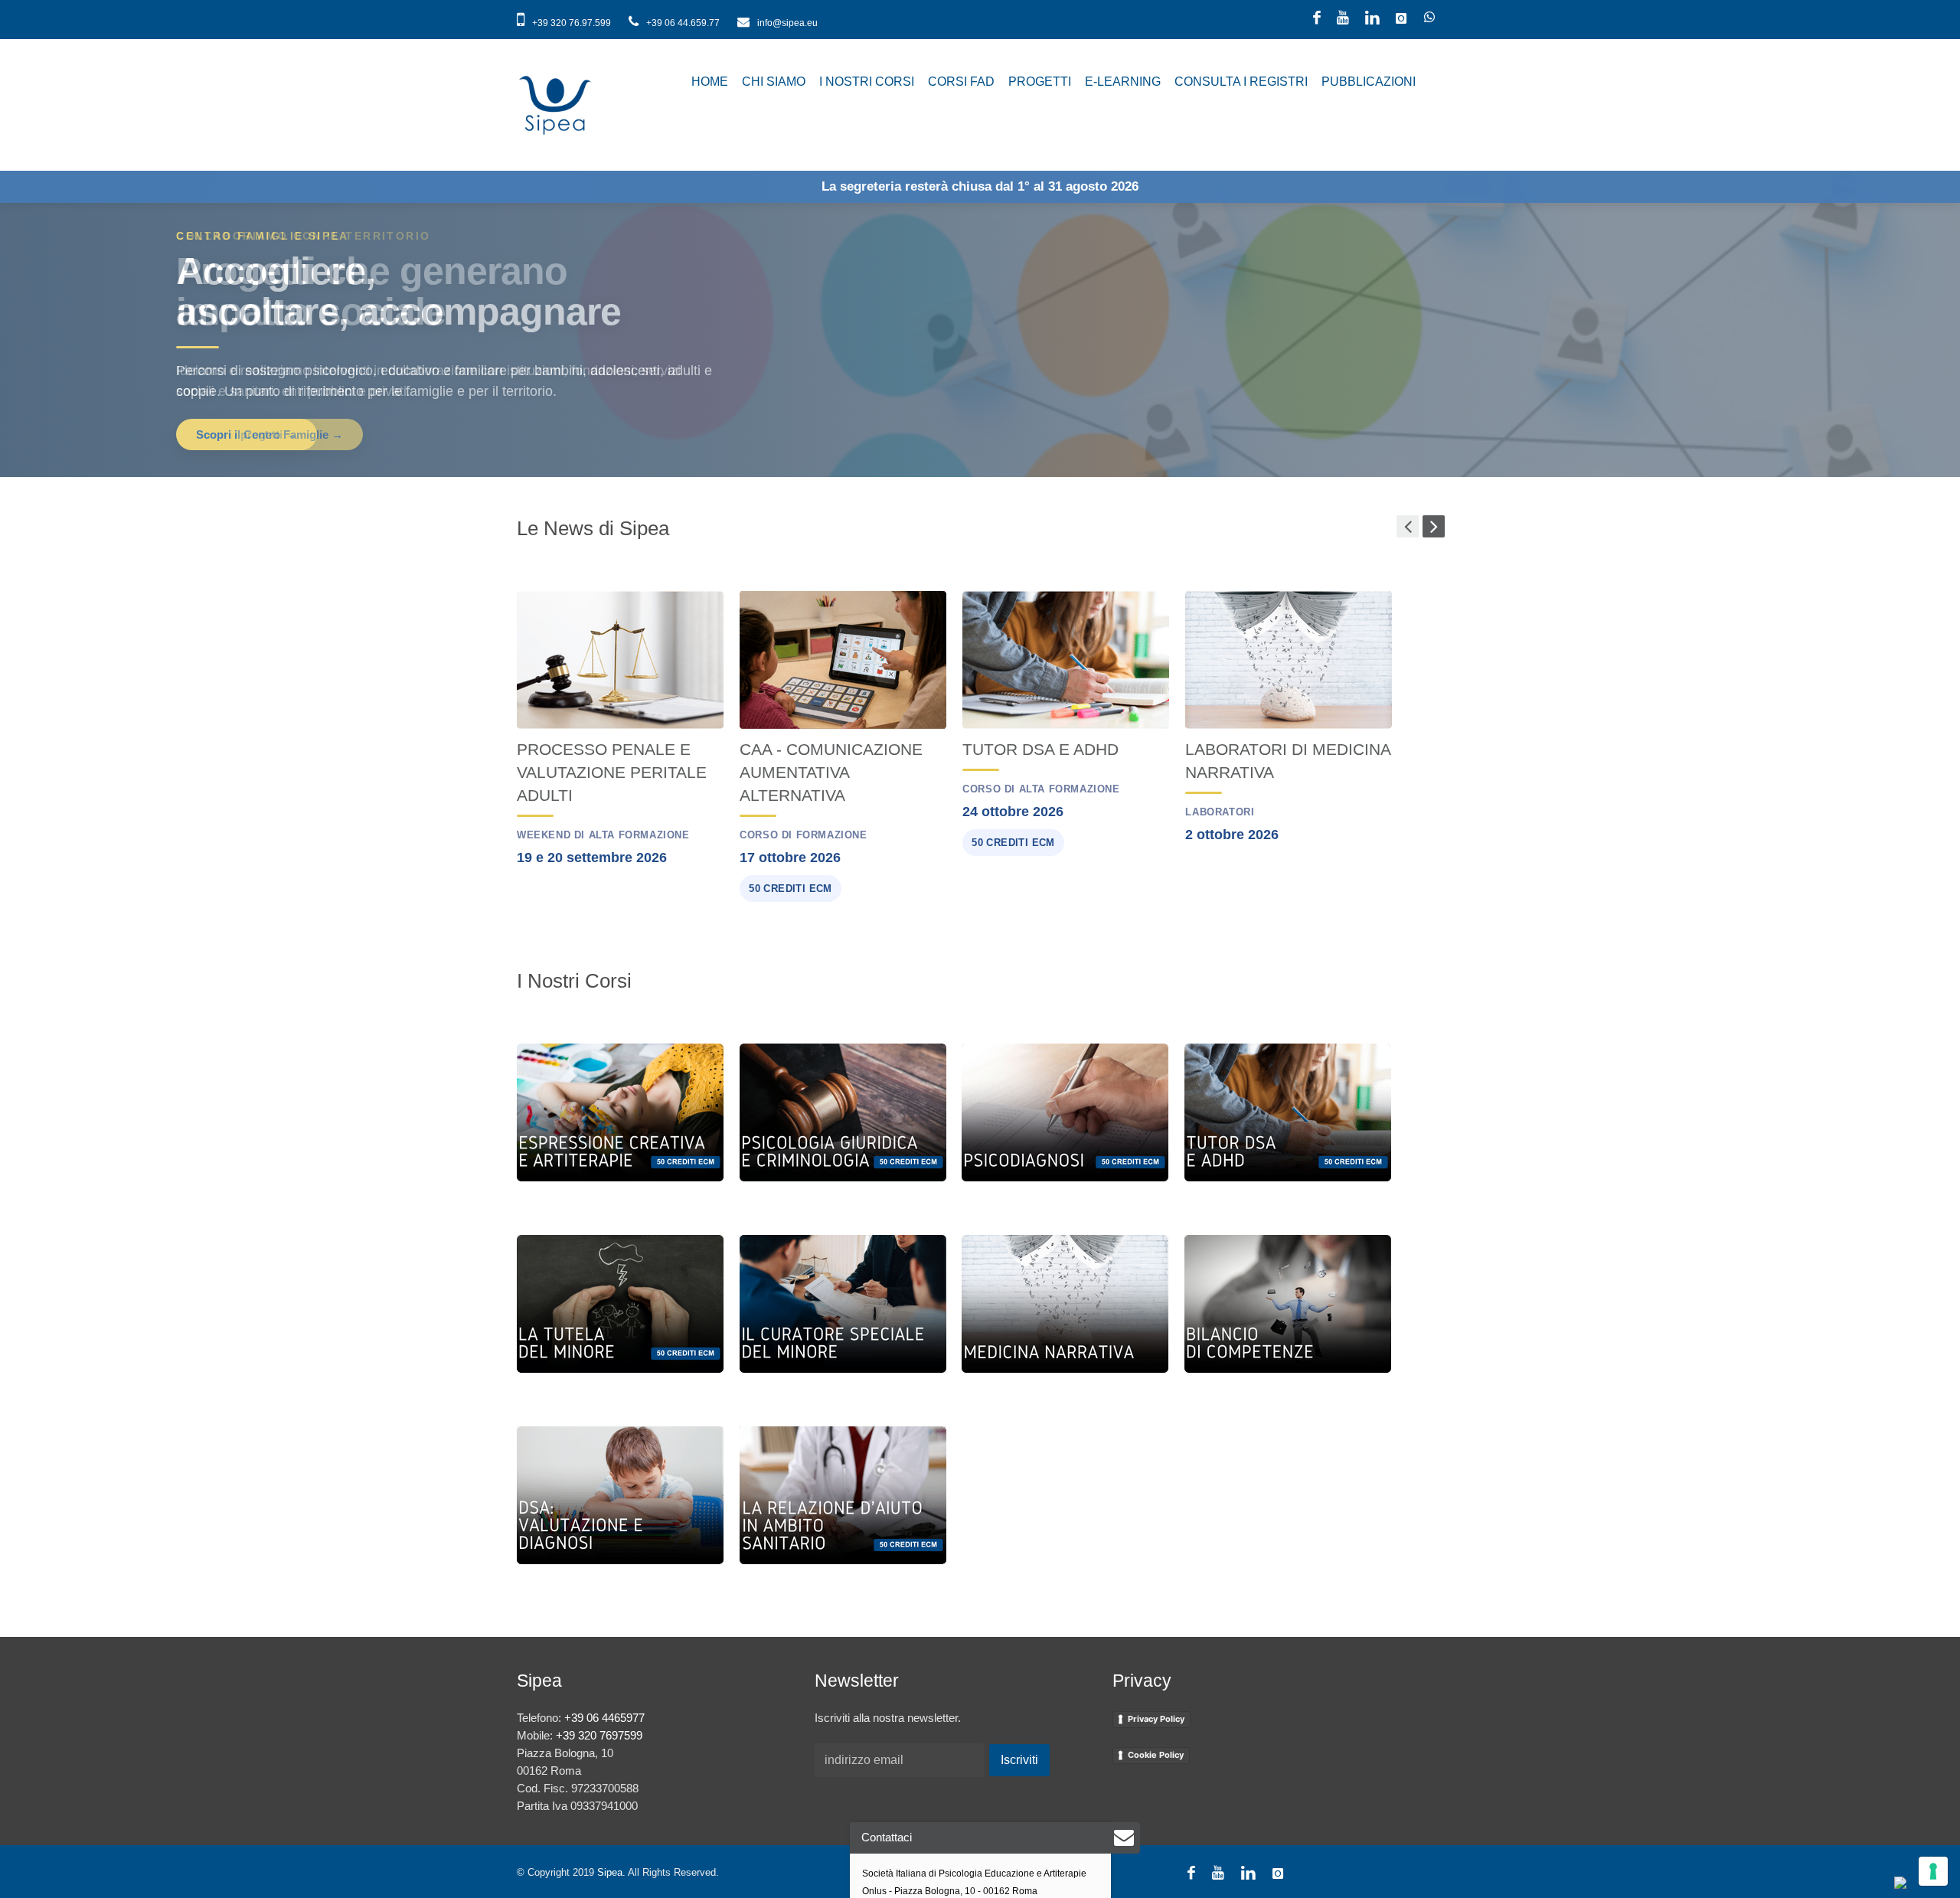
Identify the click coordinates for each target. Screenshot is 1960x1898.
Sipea (610, 1872)
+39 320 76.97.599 (572, 23)
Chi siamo (774, 82)
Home (710, 82)
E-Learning (1123, 82)
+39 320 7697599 (599, 1735)
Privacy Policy (1156, 1719)
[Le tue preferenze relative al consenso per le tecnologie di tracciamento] (1933, 1871)
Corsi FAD (961, 82)
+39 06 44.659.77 (683, 23)
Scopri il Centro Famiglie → (269, 434)
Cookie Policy (1156, 1755)
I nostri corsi (867, 82)
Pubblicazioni (1369, 82)
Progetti (1040, 82)
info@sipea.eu (786, 23)
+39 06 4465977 (604, 1718)
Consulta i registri (1241, 82)
